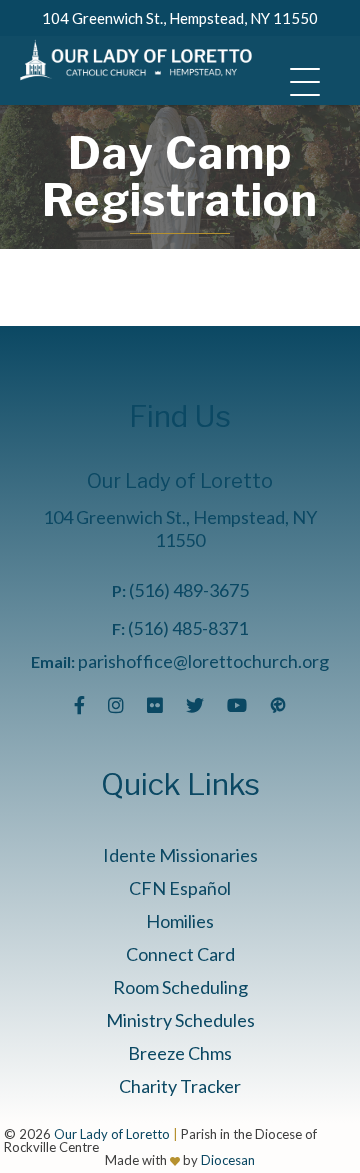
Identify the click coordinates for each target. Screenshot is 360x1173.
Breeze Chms (180, 1053)
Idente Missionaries (180, 855)
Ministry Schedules (180, 1020)
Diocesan (228, 1160)
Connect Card (180, 954)
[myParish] (278, 705)
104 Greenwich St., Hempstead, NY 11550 (180, 18)
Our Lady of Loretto (112, 1134)
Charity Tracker (180, 1086)
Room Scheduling (180, 987)
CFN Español (180, 888)
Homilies (180, 921)
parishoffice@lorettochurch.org (203, 661)
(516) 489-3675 (189, 590)
